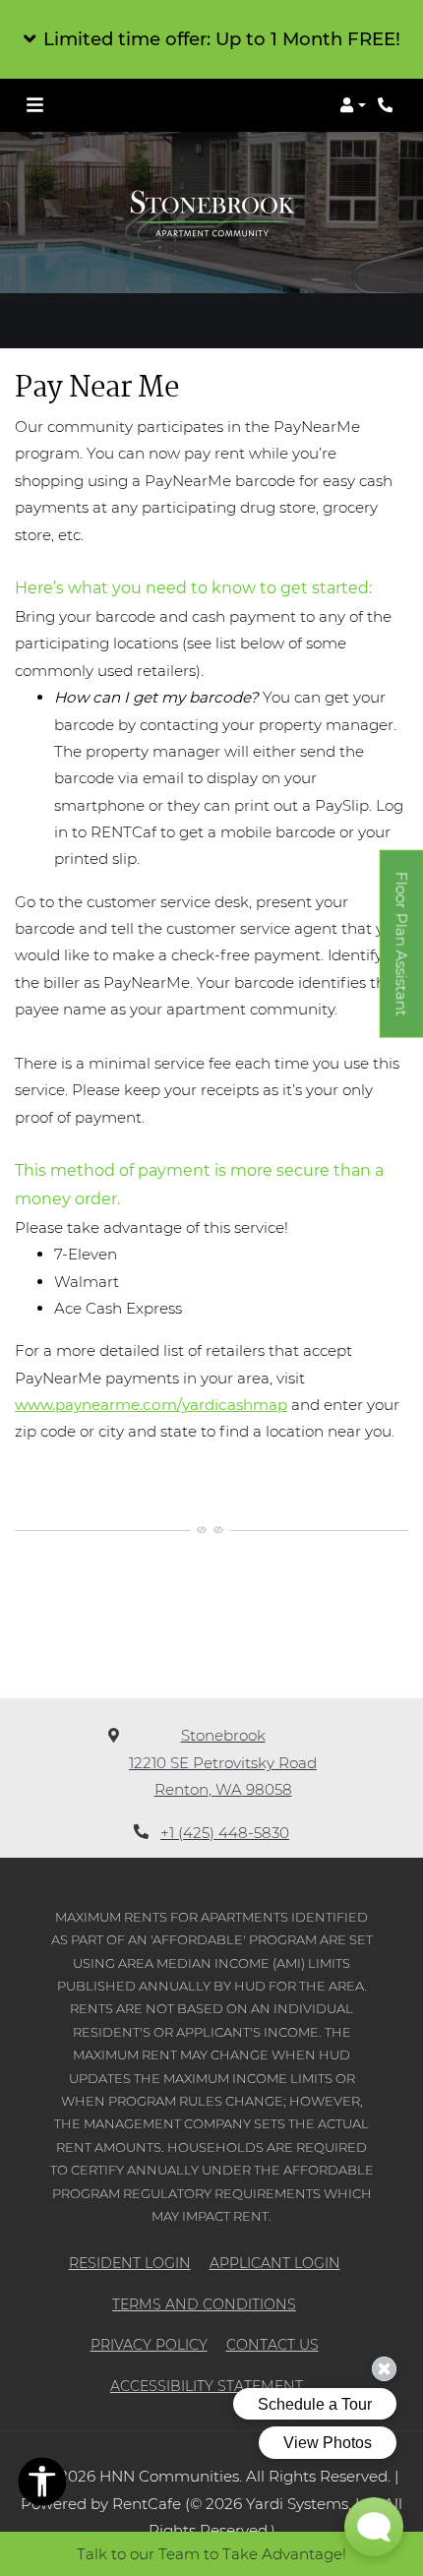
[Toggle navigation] (35, 105)
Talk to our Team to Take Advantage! (211, 2554)
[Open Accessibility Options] (42, 2485)
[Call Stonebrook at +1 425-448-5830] (388, 105)
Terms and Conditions (204, 2304)
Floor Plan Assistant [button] (402, 955)
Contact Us (272, 2345)
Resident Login (130, 2263)
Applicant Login (275, 2263)
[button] (211, 39)
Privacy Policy (149, 2344)
